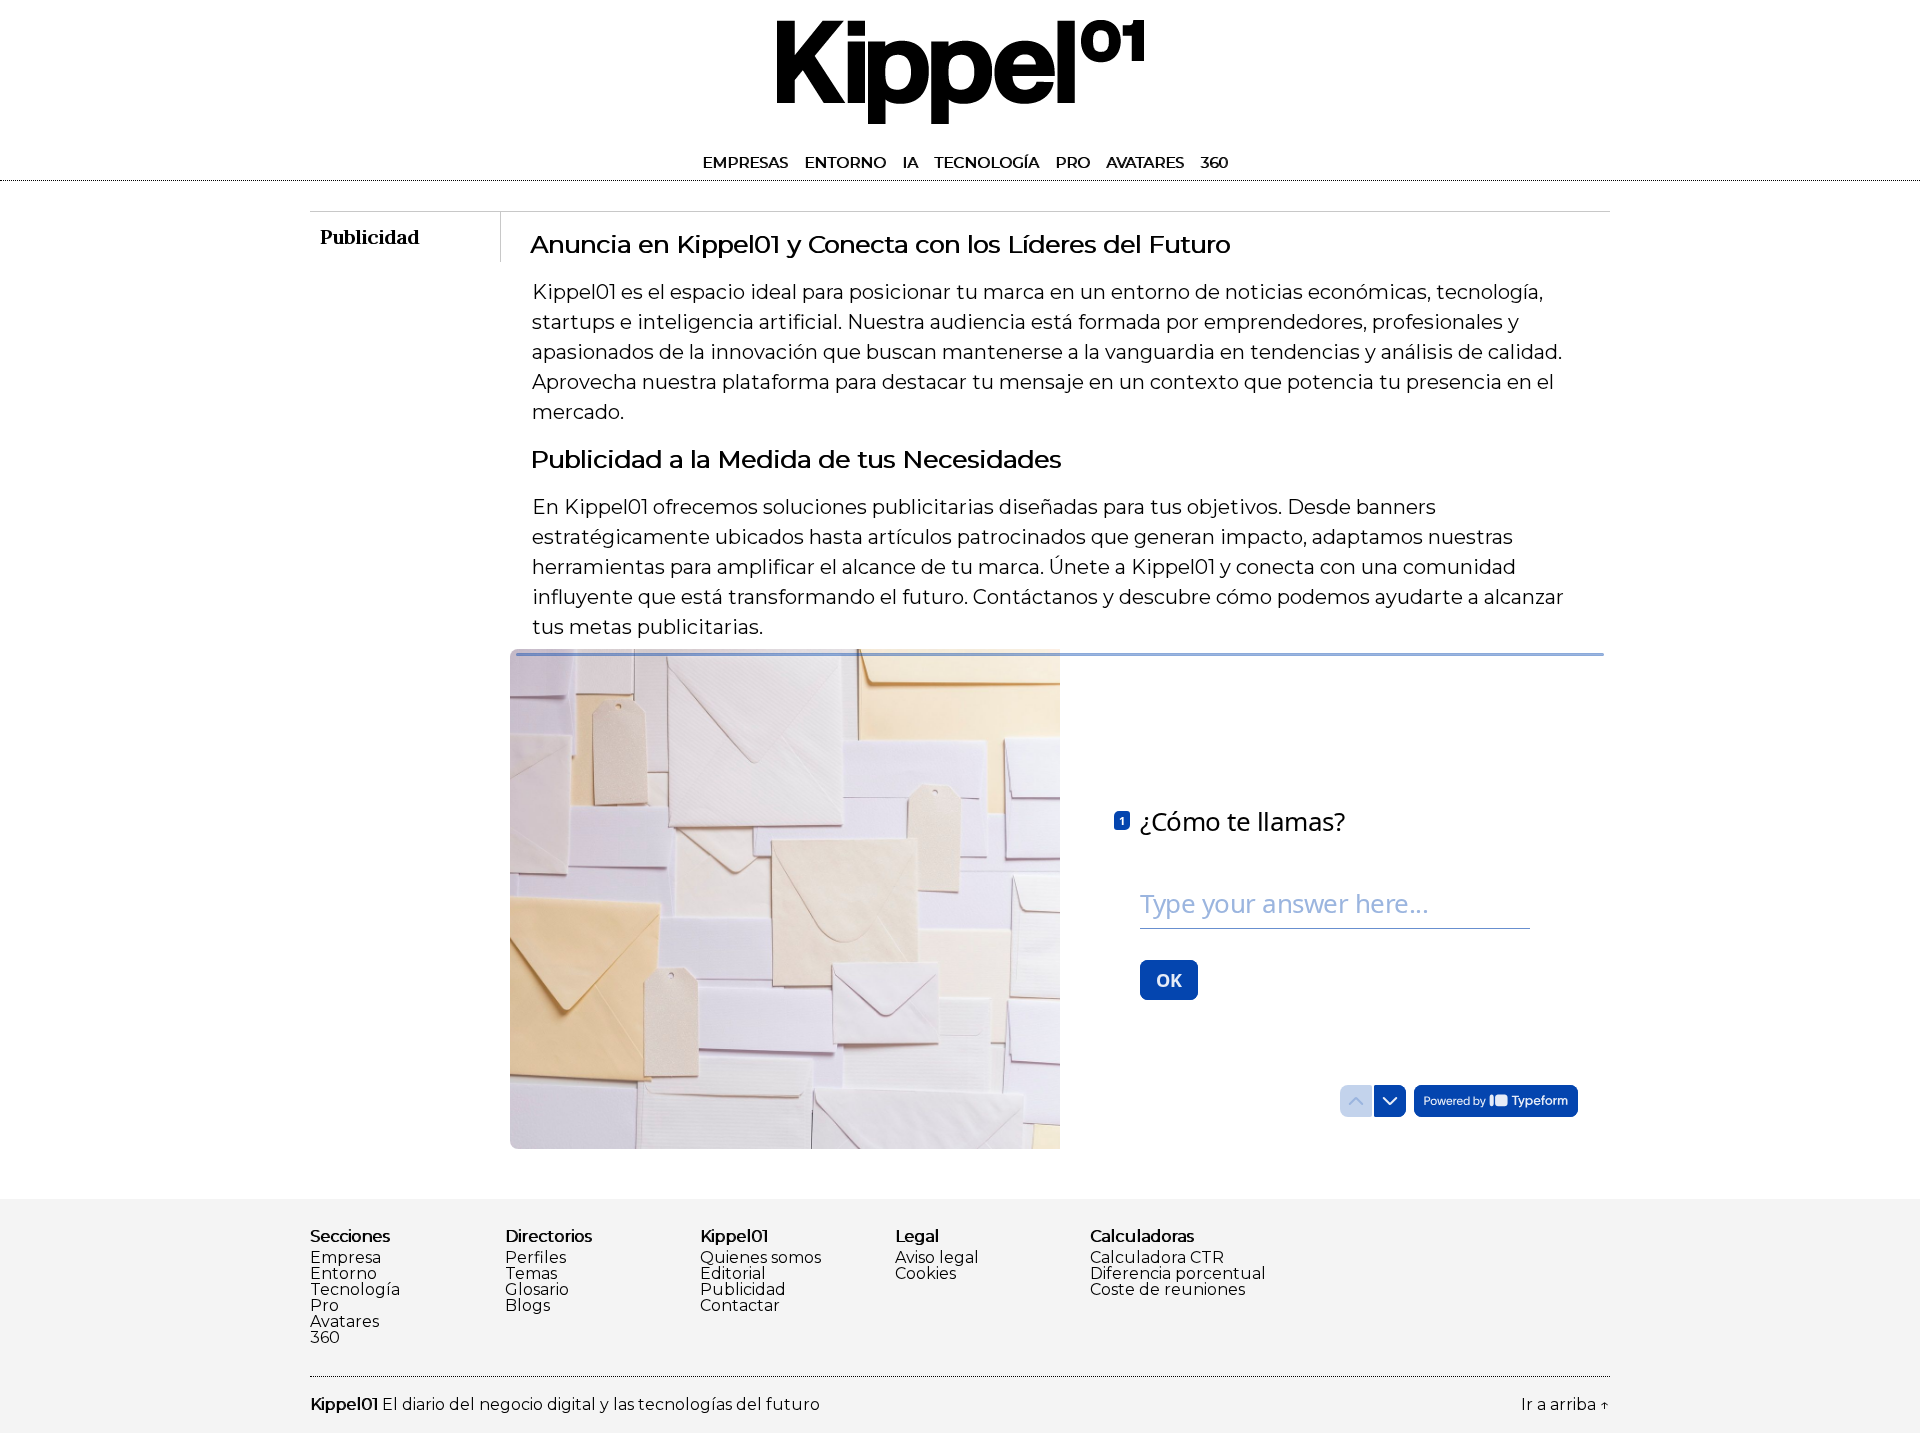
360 (1214, 162)
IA (910, 162)
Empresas (745, 162)
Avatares (1145, 162)
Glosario (537, 1290)
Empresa (345, 1258)
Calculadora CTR (1157, 1258)
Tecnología (986, 162)
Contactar (740, 1306)
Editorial (733, 1274)
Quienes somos (760, 1258)
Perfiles (535, 1258)
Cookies (925, 1274)
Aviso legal (937, 1258)
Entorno (845, 162)
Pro (1072, 162)
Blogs (527, 1306)
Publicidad (743, 1290)
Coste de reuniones (1167, 1290)
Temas (531, 1274)
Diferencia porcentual (1178, 1274)
